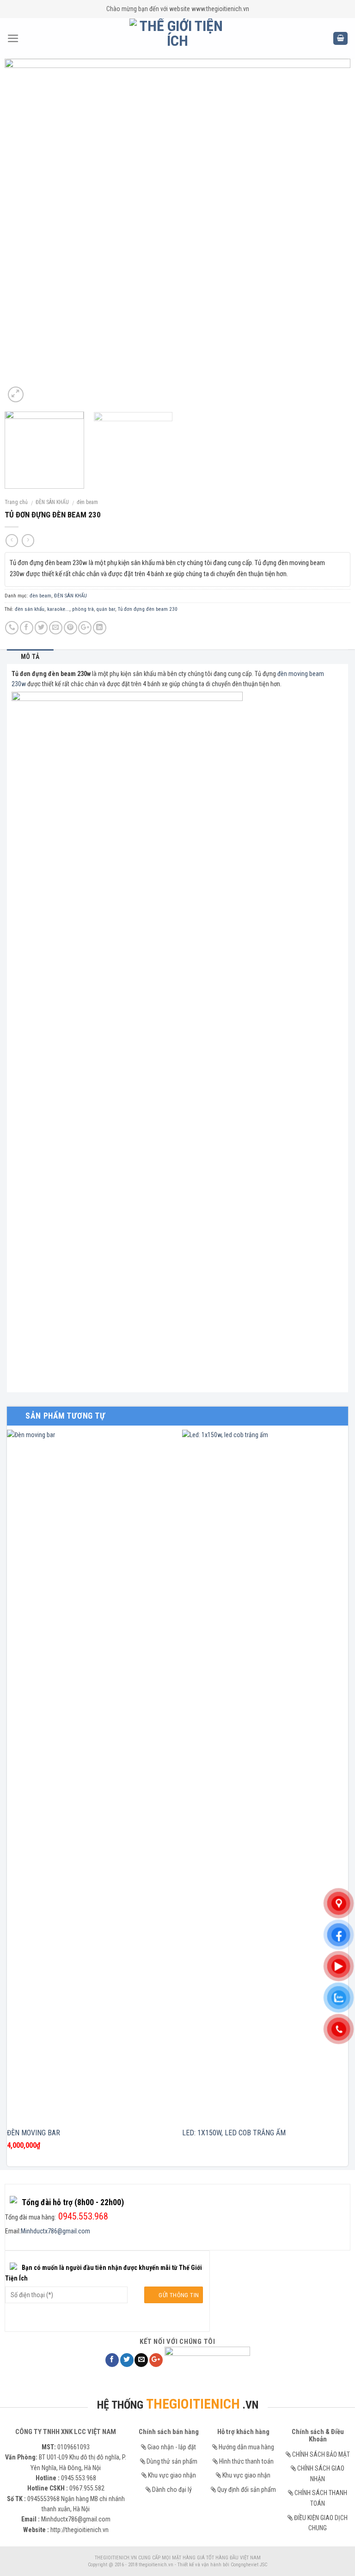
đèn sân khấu (30, 609)
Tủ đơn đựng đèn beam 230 (148, 609)
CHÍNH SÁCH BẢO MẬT (321, 2454)
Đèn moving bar (34, 2133)
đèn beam (87, 502)
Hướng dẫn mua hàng (246, 2447)
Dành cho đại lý (172, 2490)
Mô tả (30, 657)
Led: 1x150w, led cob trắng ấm (234, 2133)
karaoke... (58, 609)
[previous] (23, 232)
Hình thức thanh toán (246, 2461)
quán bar (106, 609)
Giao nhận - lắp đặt (172, 2447)
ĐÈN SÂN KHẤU (52, 502)
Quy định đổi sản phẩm (247, 2490)
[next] (332, 232)
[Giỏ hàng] (340, 39)
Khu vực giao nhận (172, 2475)
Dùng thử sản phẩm (172, 2461)
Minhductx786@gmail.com (55, 2231)
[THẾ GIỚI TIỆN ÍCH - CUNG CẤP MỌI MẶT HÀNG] (178, 38)
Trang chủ (16, 502)
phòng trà (83, 609)
